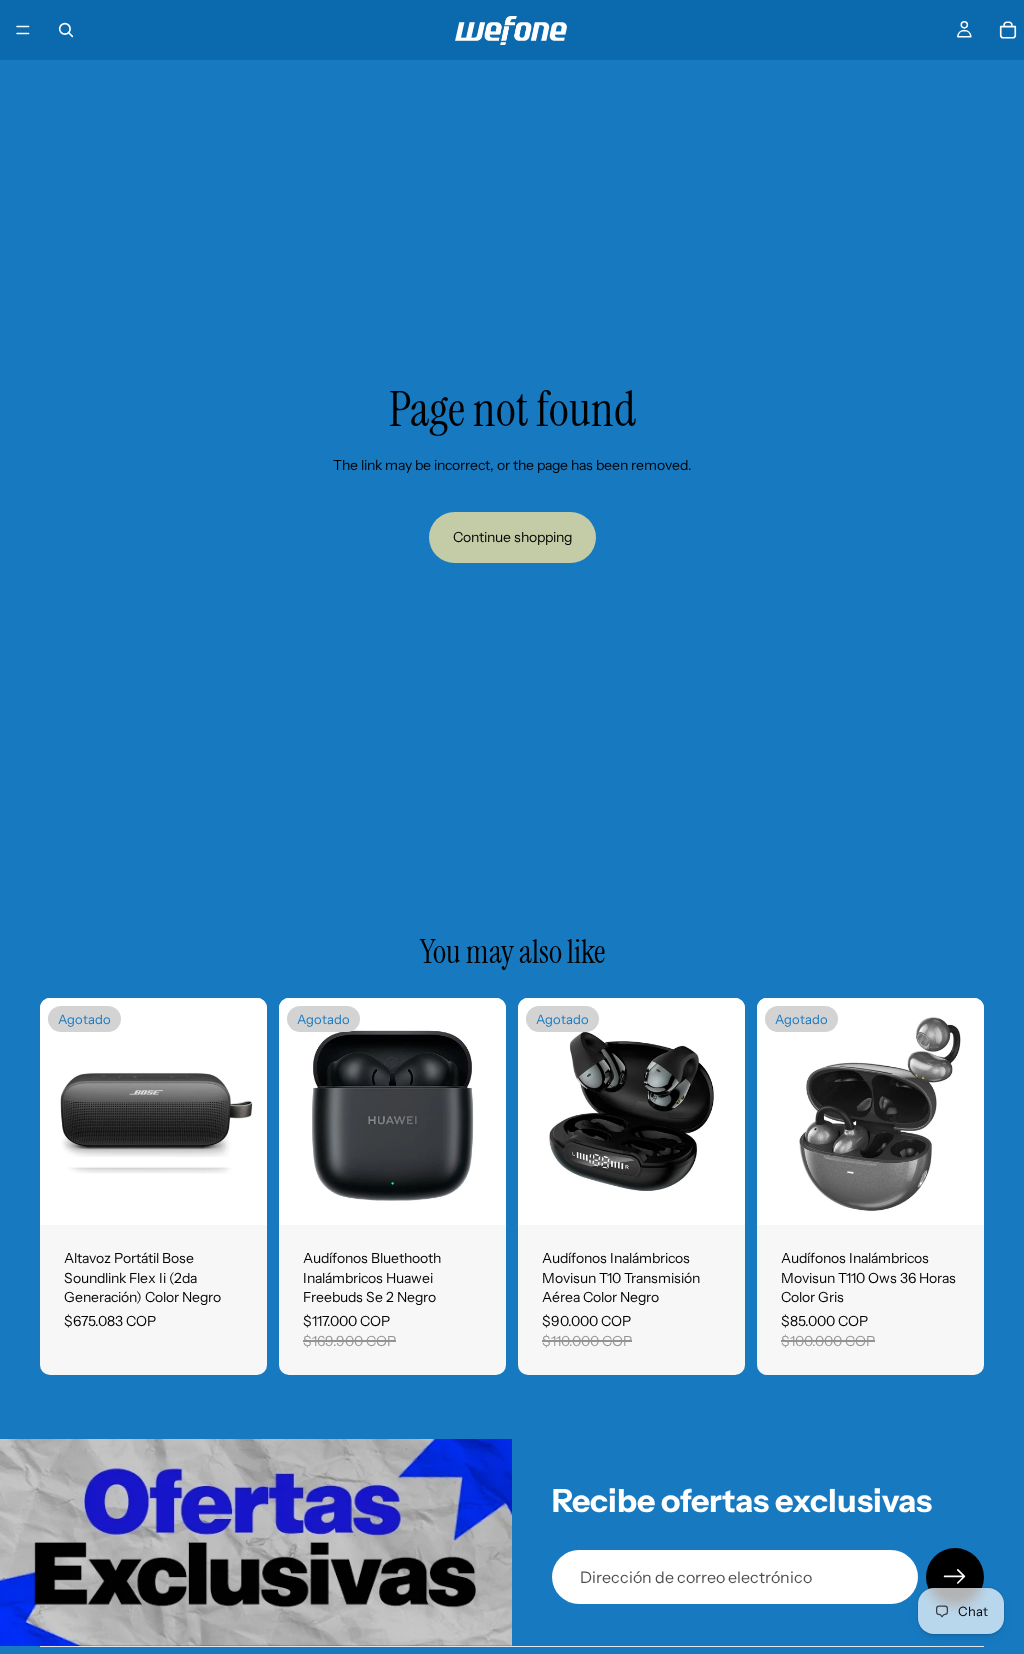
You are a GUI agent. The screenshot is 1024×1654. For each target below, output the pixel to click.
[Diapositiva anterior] (62, 1112)
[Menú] (23, 30)
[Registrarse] (955, 1577)
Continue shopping (512, 537)
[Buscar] (66, 30)
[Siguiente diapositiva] (245, 1112)
